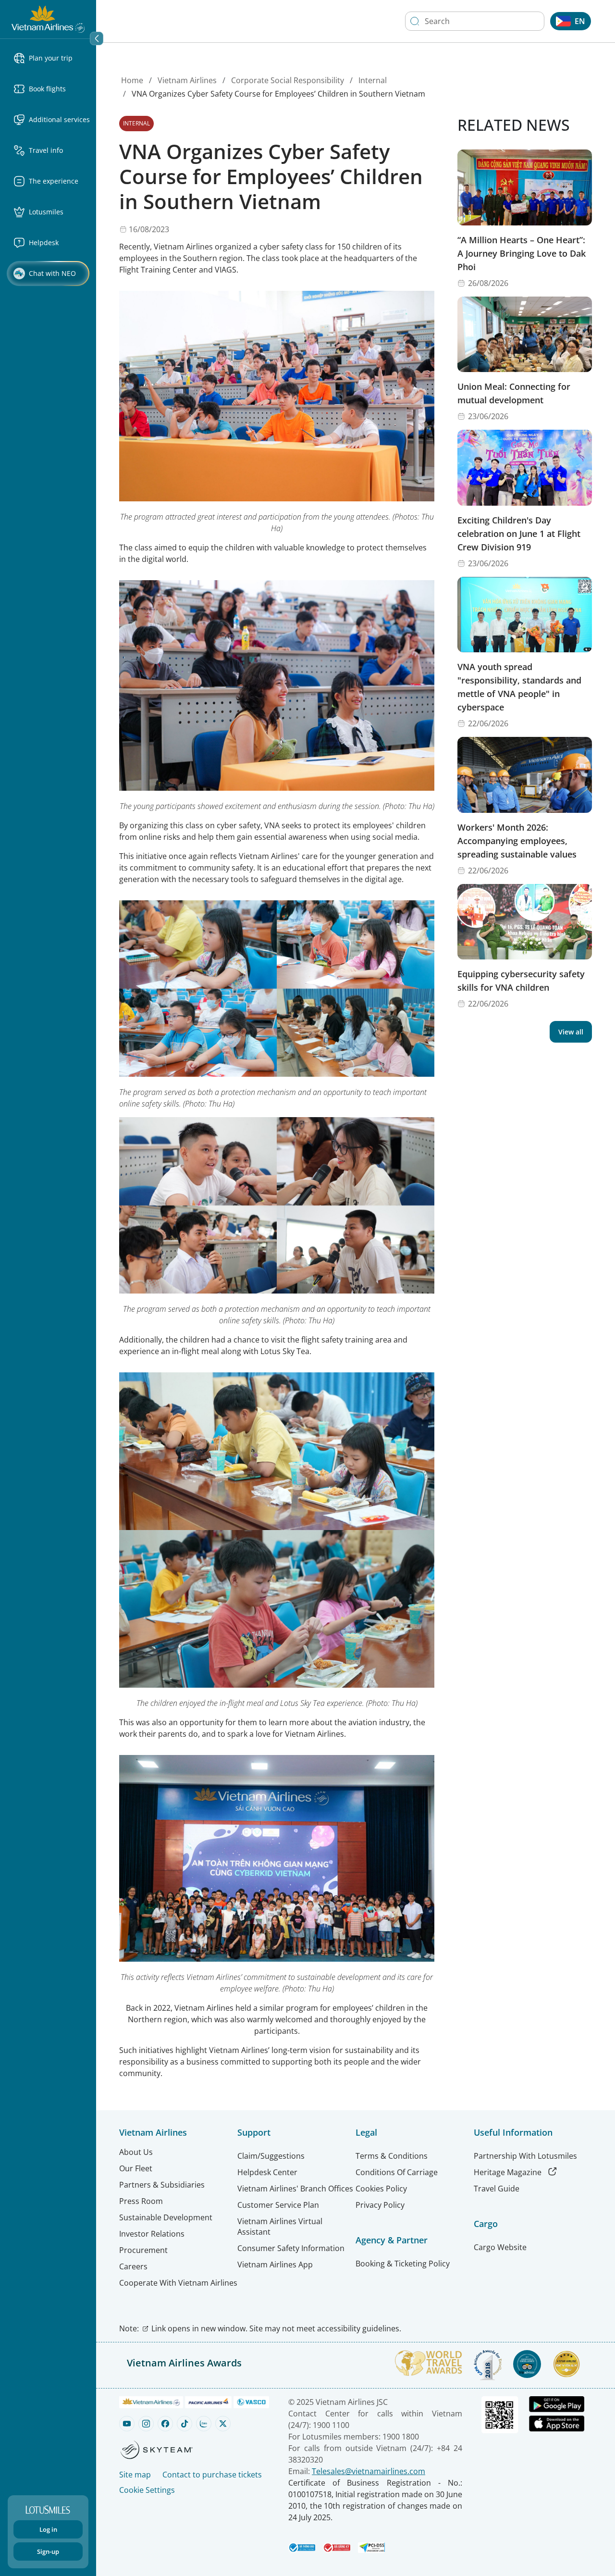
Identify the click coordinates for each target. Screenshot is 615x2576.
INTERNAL (136, 123)
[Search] (415, 21)
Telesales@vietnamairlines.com (369, 2471)
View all (571, 1032)
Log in (48, 2529)
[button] (52, 58)
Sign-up (48, 2551)
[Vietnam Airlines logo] (48, 18)
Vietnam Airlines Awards (184, 2363)
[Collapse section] (97, 38)
